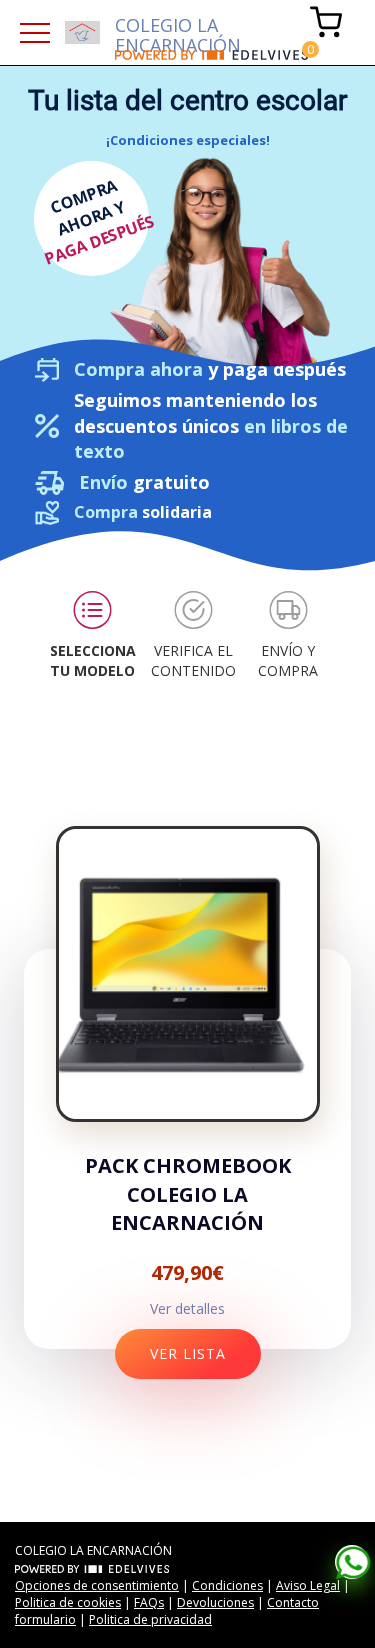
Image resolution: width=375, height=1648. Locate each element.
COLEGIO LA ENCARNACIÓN (178, 31)
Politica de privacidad (150, 1619)
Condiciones (227, 1585)
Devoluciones (215, 1602)
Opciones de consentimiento (97, 1585)
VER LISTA (188, 1353)
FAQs (149, 1602)
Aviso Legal (308, 1585)
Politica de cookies (68, 1602)
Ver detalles (187, 1308)
